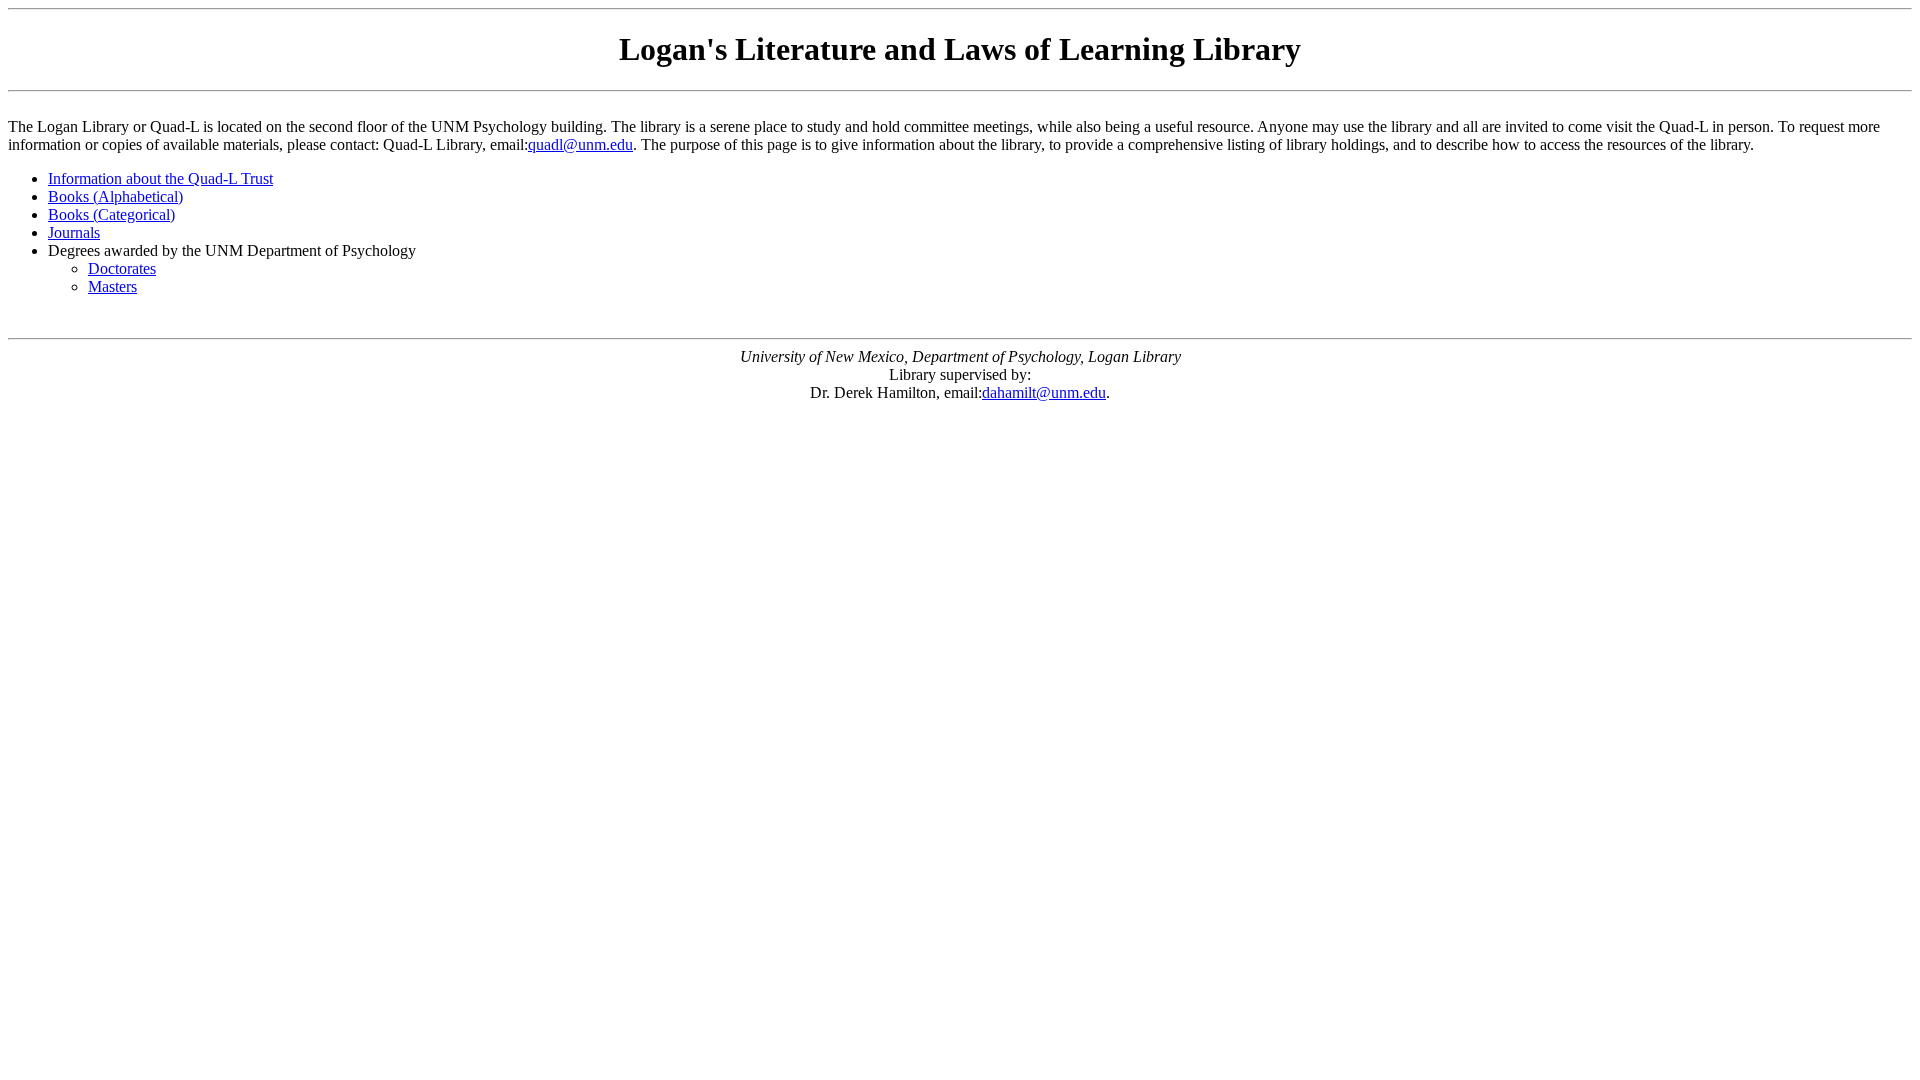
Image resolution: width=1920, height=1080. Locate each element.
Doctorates (122, 268)
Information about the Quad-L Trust (160, 178)
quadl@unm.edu (580, 144)
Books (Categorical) (111, 214)
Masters (112, 286)
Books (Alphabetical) (115, 196)
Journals (74, 232)
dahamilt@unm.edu (1044, 392)
